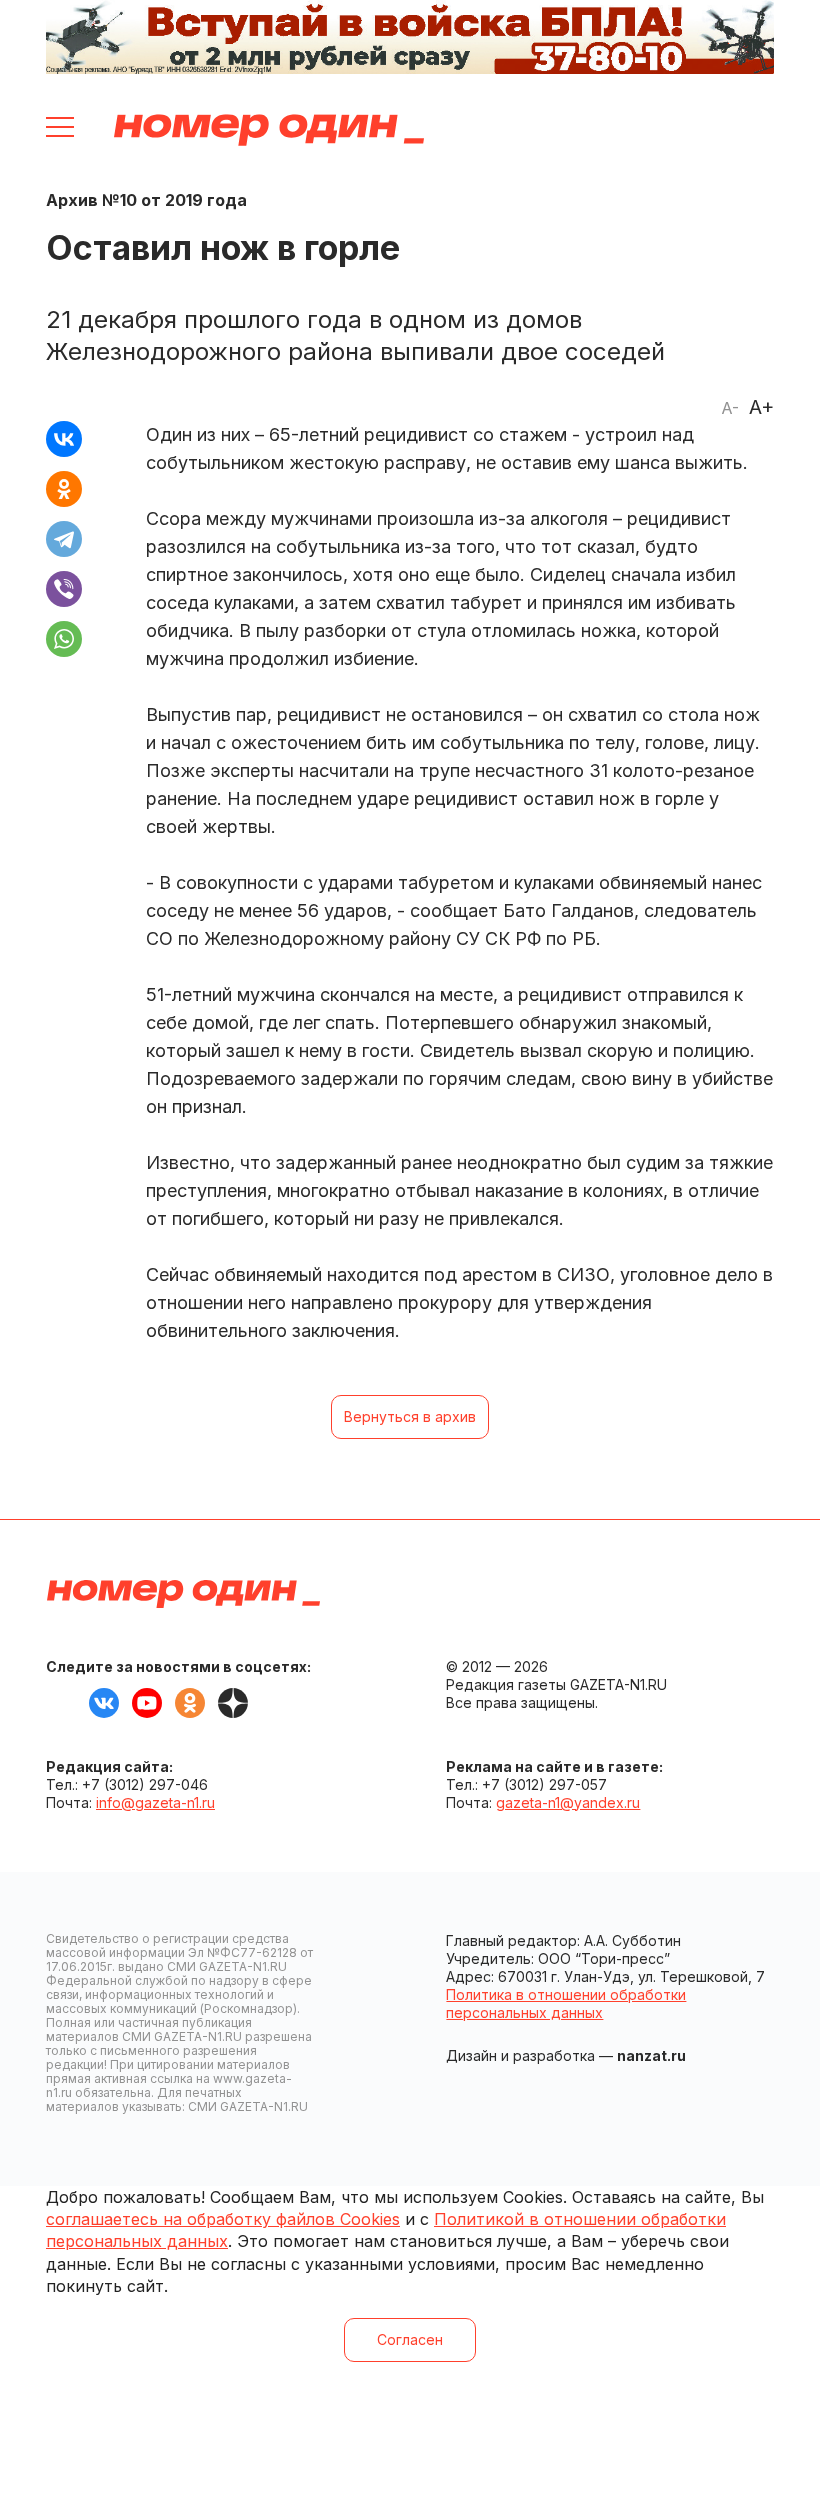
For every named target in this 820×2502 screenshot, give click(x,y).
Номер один (269, 130)
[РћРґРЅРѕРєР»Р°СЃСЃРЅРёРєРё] (64, 489)
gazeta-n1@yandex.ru (568, 1802)
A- (730, 408)
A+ (761, 407)
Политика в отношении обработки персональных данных (566, 2003)
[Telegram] (64, 539)
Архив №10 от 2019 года (146, 200)
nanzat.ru (651, 2055)
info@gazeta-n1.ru (155, 1802)
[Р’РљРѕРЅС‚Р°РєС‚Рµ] (64, 439)
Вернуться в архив (410, 1416)
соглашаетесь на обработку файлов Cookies (223, 2219)
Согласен (410, 2339)
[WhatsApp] (64, 639)
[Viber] (64, 589)
